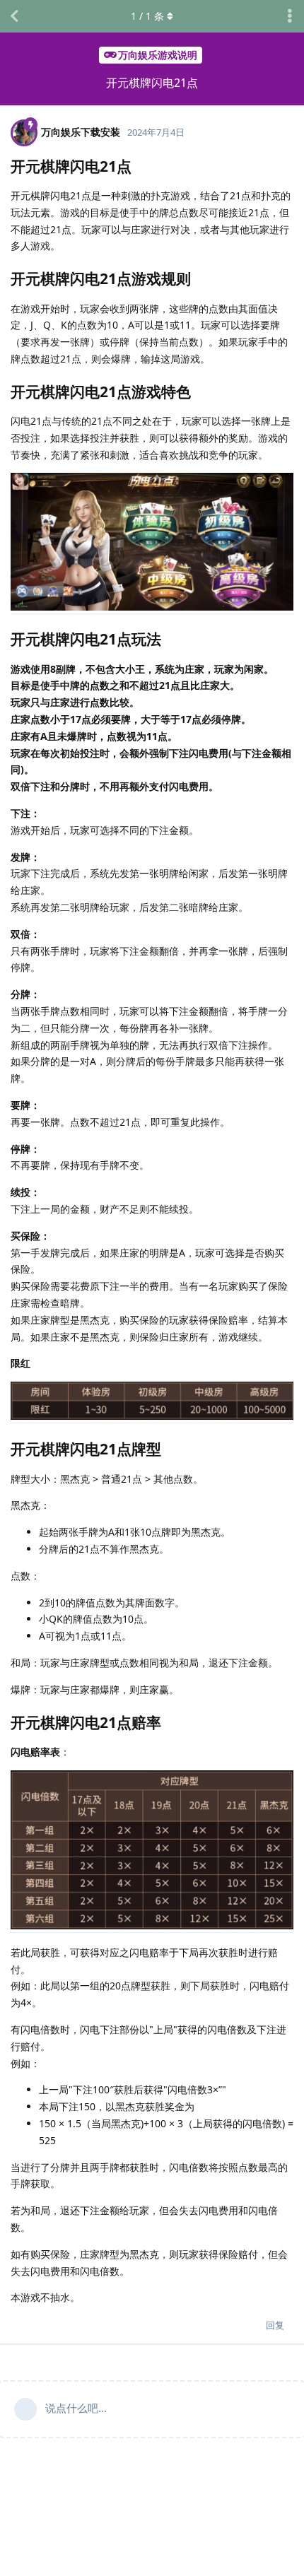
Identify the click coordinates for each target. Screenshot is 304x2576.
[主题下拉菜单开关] (290, 16)
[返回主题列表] (14, 16)
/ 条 (147, 16)
